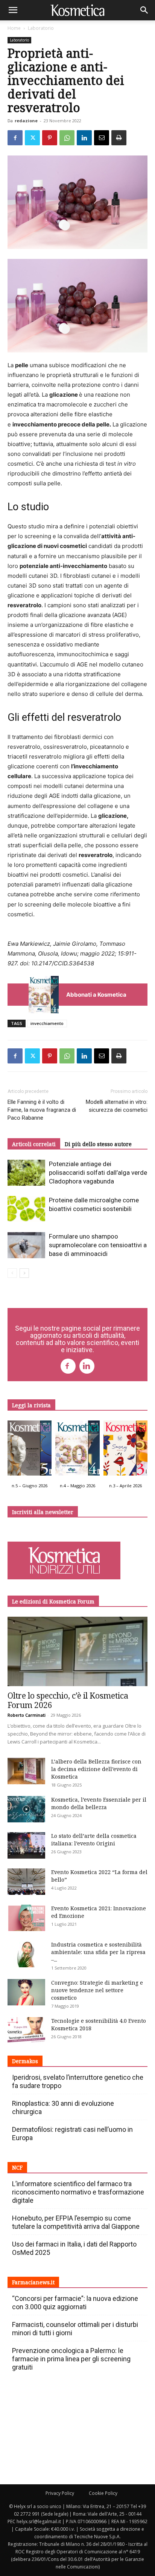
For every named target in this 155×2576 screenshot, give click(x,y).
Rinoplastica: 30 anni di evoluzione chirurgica (63, 2107)
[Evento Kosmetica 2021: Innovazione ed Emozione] (26, 1918)
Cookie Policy (103, 2493)
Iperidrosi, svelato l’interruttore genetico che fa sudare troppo (78, 2081)
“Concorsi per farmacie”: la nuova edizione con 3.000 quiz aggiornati (75, 2303)
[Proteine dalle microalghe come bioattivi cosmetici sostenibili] (26, 1209)
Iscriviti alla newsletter (43, 1512)
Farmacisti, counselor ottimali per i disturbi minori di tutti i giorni (75, 2329)
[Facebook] (15, 138)
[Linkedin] (84, 138)
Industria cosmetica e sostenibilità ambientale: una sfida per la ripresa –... (98, 1952)
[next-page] (24, 1273)
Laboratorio (41, 28)
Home (14, 28)
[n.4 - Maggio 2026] (77, 1450)
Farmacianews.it (33, 2282)
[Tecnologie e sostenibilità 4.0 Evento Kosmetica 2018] (26, 2030)
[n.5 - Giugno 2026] (30, 1450)
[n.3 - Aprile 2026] (125, 1450)
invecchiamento (47, 1023)
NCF (17, 2167)
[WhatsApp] (67, 138)
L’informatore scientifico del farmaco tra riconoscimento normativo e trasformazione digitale (78, 2192)
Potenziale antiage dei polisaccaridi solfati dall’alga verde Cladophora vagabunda (98, 1173)
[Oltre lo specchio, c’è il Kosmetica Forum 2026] (77, 1651)
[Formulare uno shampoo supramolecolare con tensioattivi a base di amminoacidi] (26, 1245)
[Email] (102, 138)
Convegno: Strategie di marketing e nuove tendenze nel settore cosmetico (97, 1990)
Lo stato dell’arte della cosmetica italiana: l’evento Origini (94, 1840)
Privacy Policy (60, 2493)
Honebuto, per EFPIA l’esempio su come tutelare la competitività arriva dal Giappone (76, 2222)
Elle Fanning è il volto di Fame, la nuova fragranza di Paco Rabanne (42, 1110)
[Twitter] (32, 138)
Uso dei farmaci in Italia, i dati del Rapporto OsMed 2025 (74, 2248)
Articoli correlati (34, 1144)
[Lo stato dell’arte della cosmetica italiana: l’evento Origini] (26, 1845)
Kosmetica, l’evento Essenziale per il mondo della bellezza (99, 1803)
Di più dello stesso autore (98, 1144)
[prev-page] (12, 1273)
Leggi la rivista (31, 1405)
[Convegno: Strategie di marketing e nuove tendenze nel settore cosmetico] (26, 1992)
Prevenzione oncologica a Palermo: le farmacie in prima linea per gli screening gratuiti (71, 2359)
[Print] (119, 138)
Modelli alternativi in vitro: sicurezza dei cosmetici (117, 1106)
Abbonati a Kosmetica (96, 995)
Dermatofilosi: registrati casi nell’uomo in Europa (72, 2134)
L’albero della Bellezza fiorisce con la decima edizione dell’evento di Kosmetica (96, 1769)
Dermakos (25, 2061)
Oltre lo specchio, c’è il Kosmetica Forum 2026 (68, 1700)
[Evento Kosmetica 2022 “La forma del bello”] (26, 1882)
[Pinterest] (50, 138)
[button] (13, 10)
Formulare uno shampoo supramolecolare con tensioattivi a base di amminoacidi (98, 1245)
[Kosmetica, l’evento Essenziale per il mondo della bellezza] (26, 1809)
